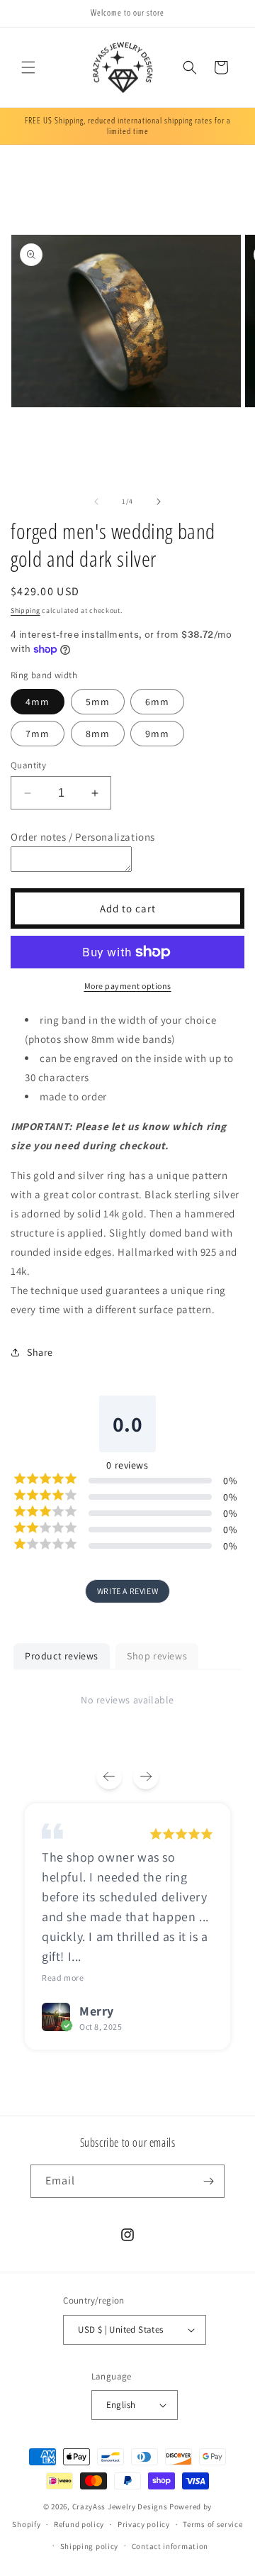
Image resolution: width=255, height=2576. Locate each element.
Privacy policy (144, 2524)
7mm (38, 734)
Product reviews (62, 1656)
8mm (98, 734)
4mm (38, 702)
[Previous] (109, 1776)
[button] (28, 67)
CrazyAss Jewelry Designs (120, 2506)
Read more (63, 1978)
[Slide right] (159, 502)
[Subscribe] (208, 2181)
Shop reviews (157, 1656)
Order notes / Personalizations (83, 837)
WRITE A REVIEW (127, 1591)
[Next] (146, 1776)
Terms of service (212, 2524)
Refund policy (79, 2524)
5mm (98, 702)
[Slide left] (96, 502)
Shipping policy (90, 2546)
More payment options (128, 986)
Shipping (25, 610)
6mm (157, 702)
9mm (157, 734)
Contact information (170, 2546)
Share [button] (40, 1352)
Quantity (28, 765)
